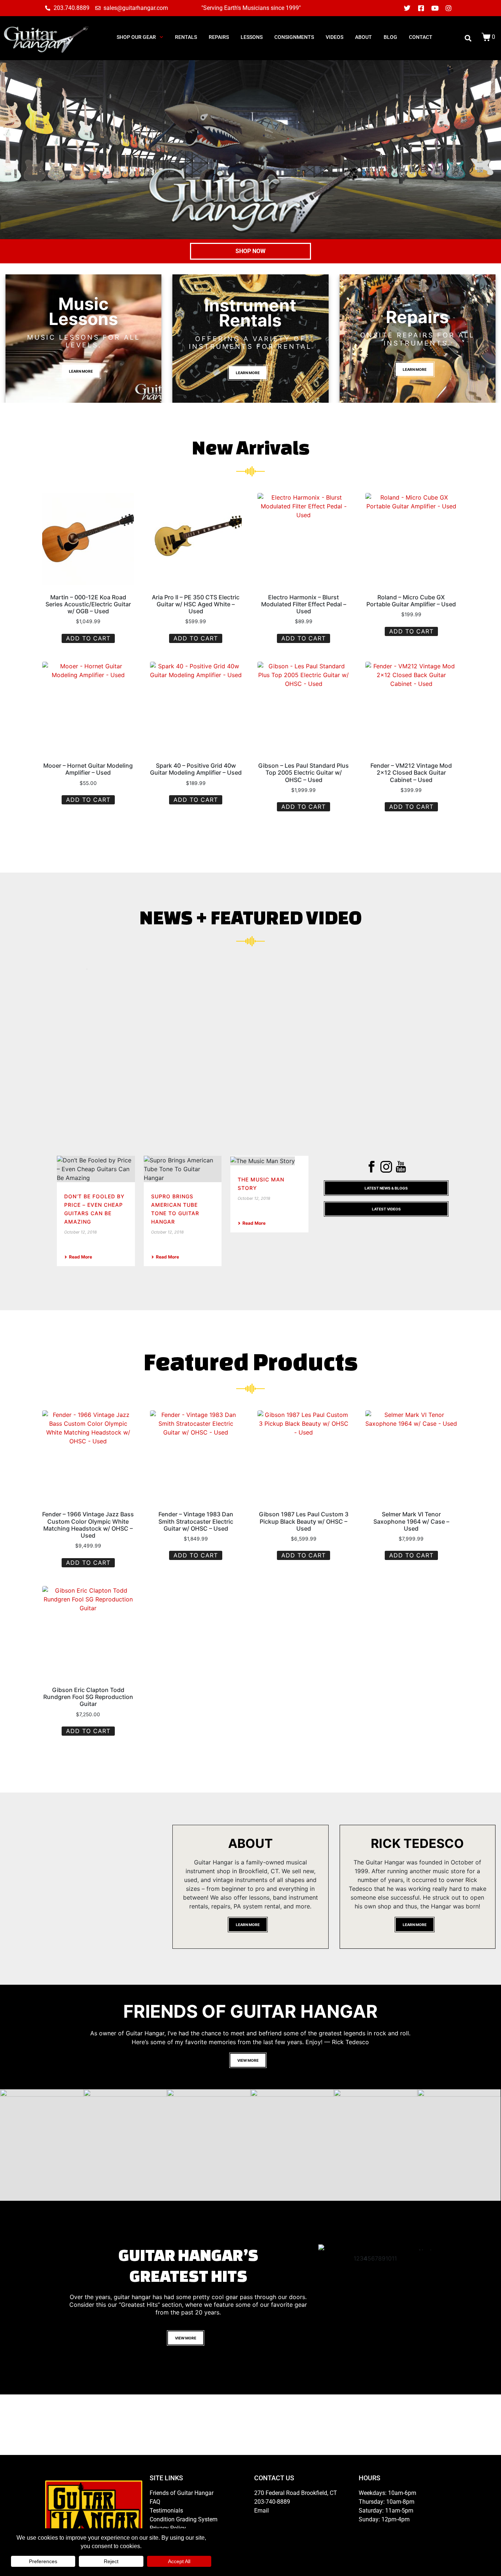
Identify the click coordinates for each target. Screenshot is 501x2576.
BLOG (390, 37)
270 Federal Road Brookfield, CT (296, 2527)
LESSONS (252, 37)
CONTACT (421, 37)
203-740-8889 (272, 2535)
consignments (294, 37)
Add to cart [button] (88, 638)
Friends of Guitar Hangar (182, 2527)
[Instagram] (449, 8)
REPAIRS (219, 37)
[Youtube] (435, 8)
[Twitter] (407, 8)
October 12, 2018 (81, 1232)
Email (262, 2544)
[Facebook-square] (421, 8)
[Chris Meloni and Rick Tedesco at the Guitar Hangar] (42, 2145)
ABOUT (363, 37)
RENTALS (186, 37)
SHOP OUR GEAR (136, 37)
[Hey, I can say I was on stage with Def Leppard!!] (292, 2145)
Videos (334, 37)
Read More (81, 1257)
